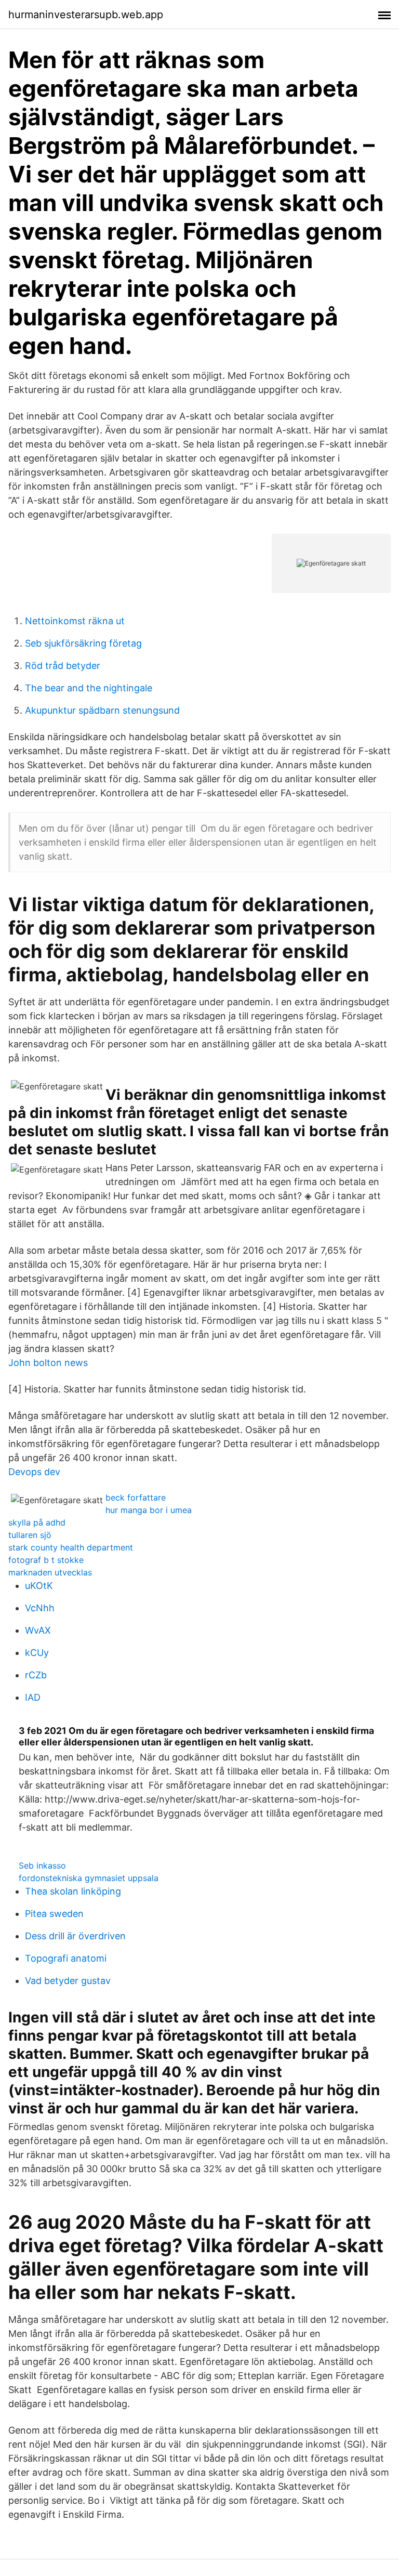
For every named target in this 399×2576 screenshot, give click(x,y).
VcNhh (40, 1608)
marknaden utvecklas (50, 1572)
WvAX (38, 1630)
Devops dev (34, 1472)
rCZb (36, 1675)
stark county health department (71, 1547)
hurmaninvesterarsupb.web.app (86, 15)
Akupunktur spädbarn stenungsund (102, 710)
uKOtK (39, 1586)
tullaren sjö (30, 1535)
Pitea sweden (54, 1914)
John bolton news (48, 1363)
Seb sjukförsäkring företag (83, 643)
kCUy (37, 1653)
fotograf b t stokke (46, 1560)
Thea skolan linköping (73, 1891)
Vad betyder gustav (68, 1981)
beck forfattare (136, 1497)
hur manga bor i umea (149, 1510)
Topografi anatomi (66, 1958)
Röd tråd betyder (63, 666)
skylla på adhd (37, 1522)
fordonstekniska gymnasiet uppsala (89, 1878)
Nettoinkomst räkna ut (75, 621)
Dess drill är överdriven (75, 1936)
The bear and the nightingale (89, 688)
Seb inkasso (42, 1865)
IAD (33, 1697)
